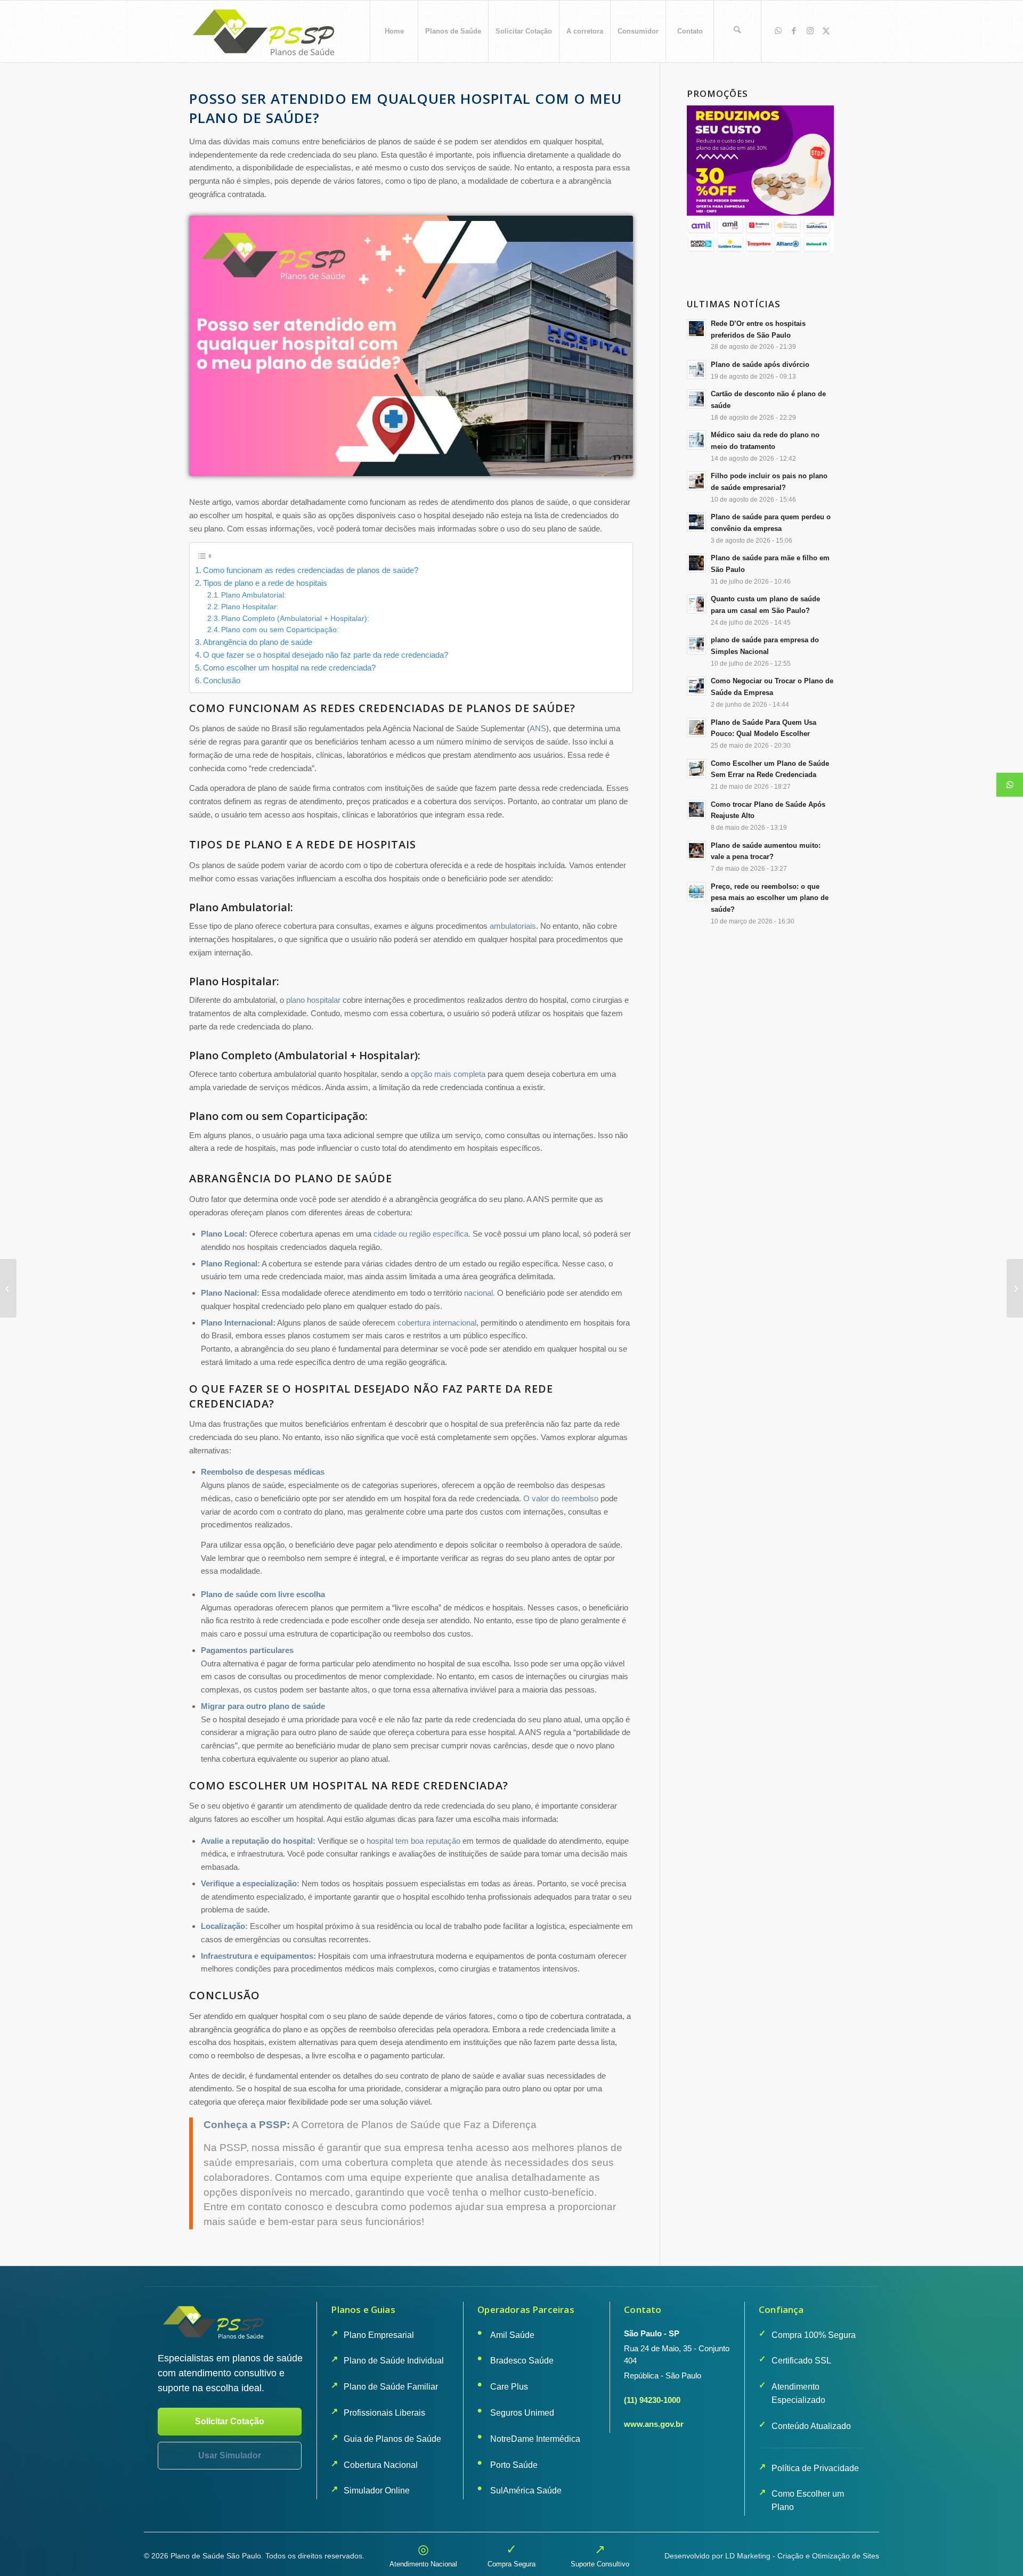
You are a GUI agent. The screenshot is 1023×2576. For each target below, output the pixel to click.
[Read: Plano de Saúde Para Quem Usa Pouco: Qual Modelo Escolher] (696, 727)
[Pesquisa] (737, 31)
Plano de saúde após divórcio (760, 365)
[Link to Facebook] (794, 31)
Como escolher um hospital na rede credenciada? (289, 668)
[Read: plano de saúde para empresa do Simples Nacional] (696, 645)
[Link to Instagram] (810, 31)
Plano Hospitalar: (250, 607)
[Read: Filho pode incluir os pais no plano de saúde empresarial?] (696, 481)
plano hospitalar (313, 1000)
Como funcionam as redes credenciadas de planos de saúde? (311, 570)
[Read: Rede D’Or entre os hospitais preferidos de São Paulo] (696, 329)
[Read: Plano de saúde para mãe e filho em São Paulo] (696, 563)
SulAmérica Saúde (526, 2491)
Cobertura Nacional (381, 2465)
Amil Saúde (512, 2335)
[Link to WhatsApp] (778, 31)
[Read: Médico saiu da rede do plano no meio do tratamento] (696, 440)
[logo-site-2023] (265, 31)
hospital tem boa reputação (413, 1841)
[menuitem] (394, 31)
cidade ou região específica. (422, 1234)
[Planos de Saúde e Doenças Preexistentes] (1015, 1288)
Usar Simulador (230, 2455)
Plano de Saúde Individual (394, 2361)
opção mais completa (448, 1074)
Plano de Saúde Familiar (391, 2387)
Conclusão (222, 680)
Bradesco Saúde (522, 2361)
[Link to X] (826, 31)
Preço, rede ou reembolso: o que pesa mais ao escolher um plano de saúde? (770, 898)
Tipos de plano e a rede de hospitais (265, 583)
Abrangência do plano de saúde (258, 642)
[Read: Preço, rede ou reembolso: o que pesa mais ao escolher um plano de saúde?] (696, 892)
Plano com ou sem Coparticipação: (280, 630)
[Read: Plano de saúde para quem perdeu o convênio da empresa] (696, 522)
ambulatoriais (513, 926)
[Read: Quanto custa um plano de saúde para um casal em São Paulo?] (696, 604)
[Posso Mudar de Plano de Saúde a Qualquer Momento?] (8, 1288)
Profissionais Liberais (384, 2413)
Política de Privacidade (815, 2468)
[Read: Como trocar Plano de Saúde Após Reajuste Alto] (696, 809)
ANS (538, 728)
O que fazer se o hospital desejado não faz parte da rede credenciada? (326, 655)
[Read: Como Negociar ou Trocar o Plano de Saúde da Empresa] (696, 686)
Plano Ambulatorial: (254, 595)
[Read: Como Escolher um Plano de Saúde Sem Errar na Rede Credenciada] (696, 768)
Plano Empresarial (379, 2335)
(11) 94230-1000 (652, 2400)
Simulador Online (377, 2491)
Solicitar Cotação (230, 2421)
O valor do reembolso (561, 1498)
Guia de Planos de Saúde (392, 2439)
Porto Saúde (514, 2465)
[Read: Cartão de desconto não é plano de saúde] (696, 399)
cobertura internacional (437, 1323)
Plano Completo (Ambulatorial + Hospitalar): (295, 619)
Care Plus (509, 2387)
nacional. (480, 1293)
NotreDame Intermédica (535, 2439)
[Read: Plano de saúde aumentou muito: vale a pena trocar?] (696, 851)
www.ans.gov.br (654, 2424)
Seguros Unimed (522, 2413)
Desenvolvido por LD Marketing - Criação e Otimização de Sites (772, 2556)
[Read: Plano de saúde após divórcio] (696, 370)
